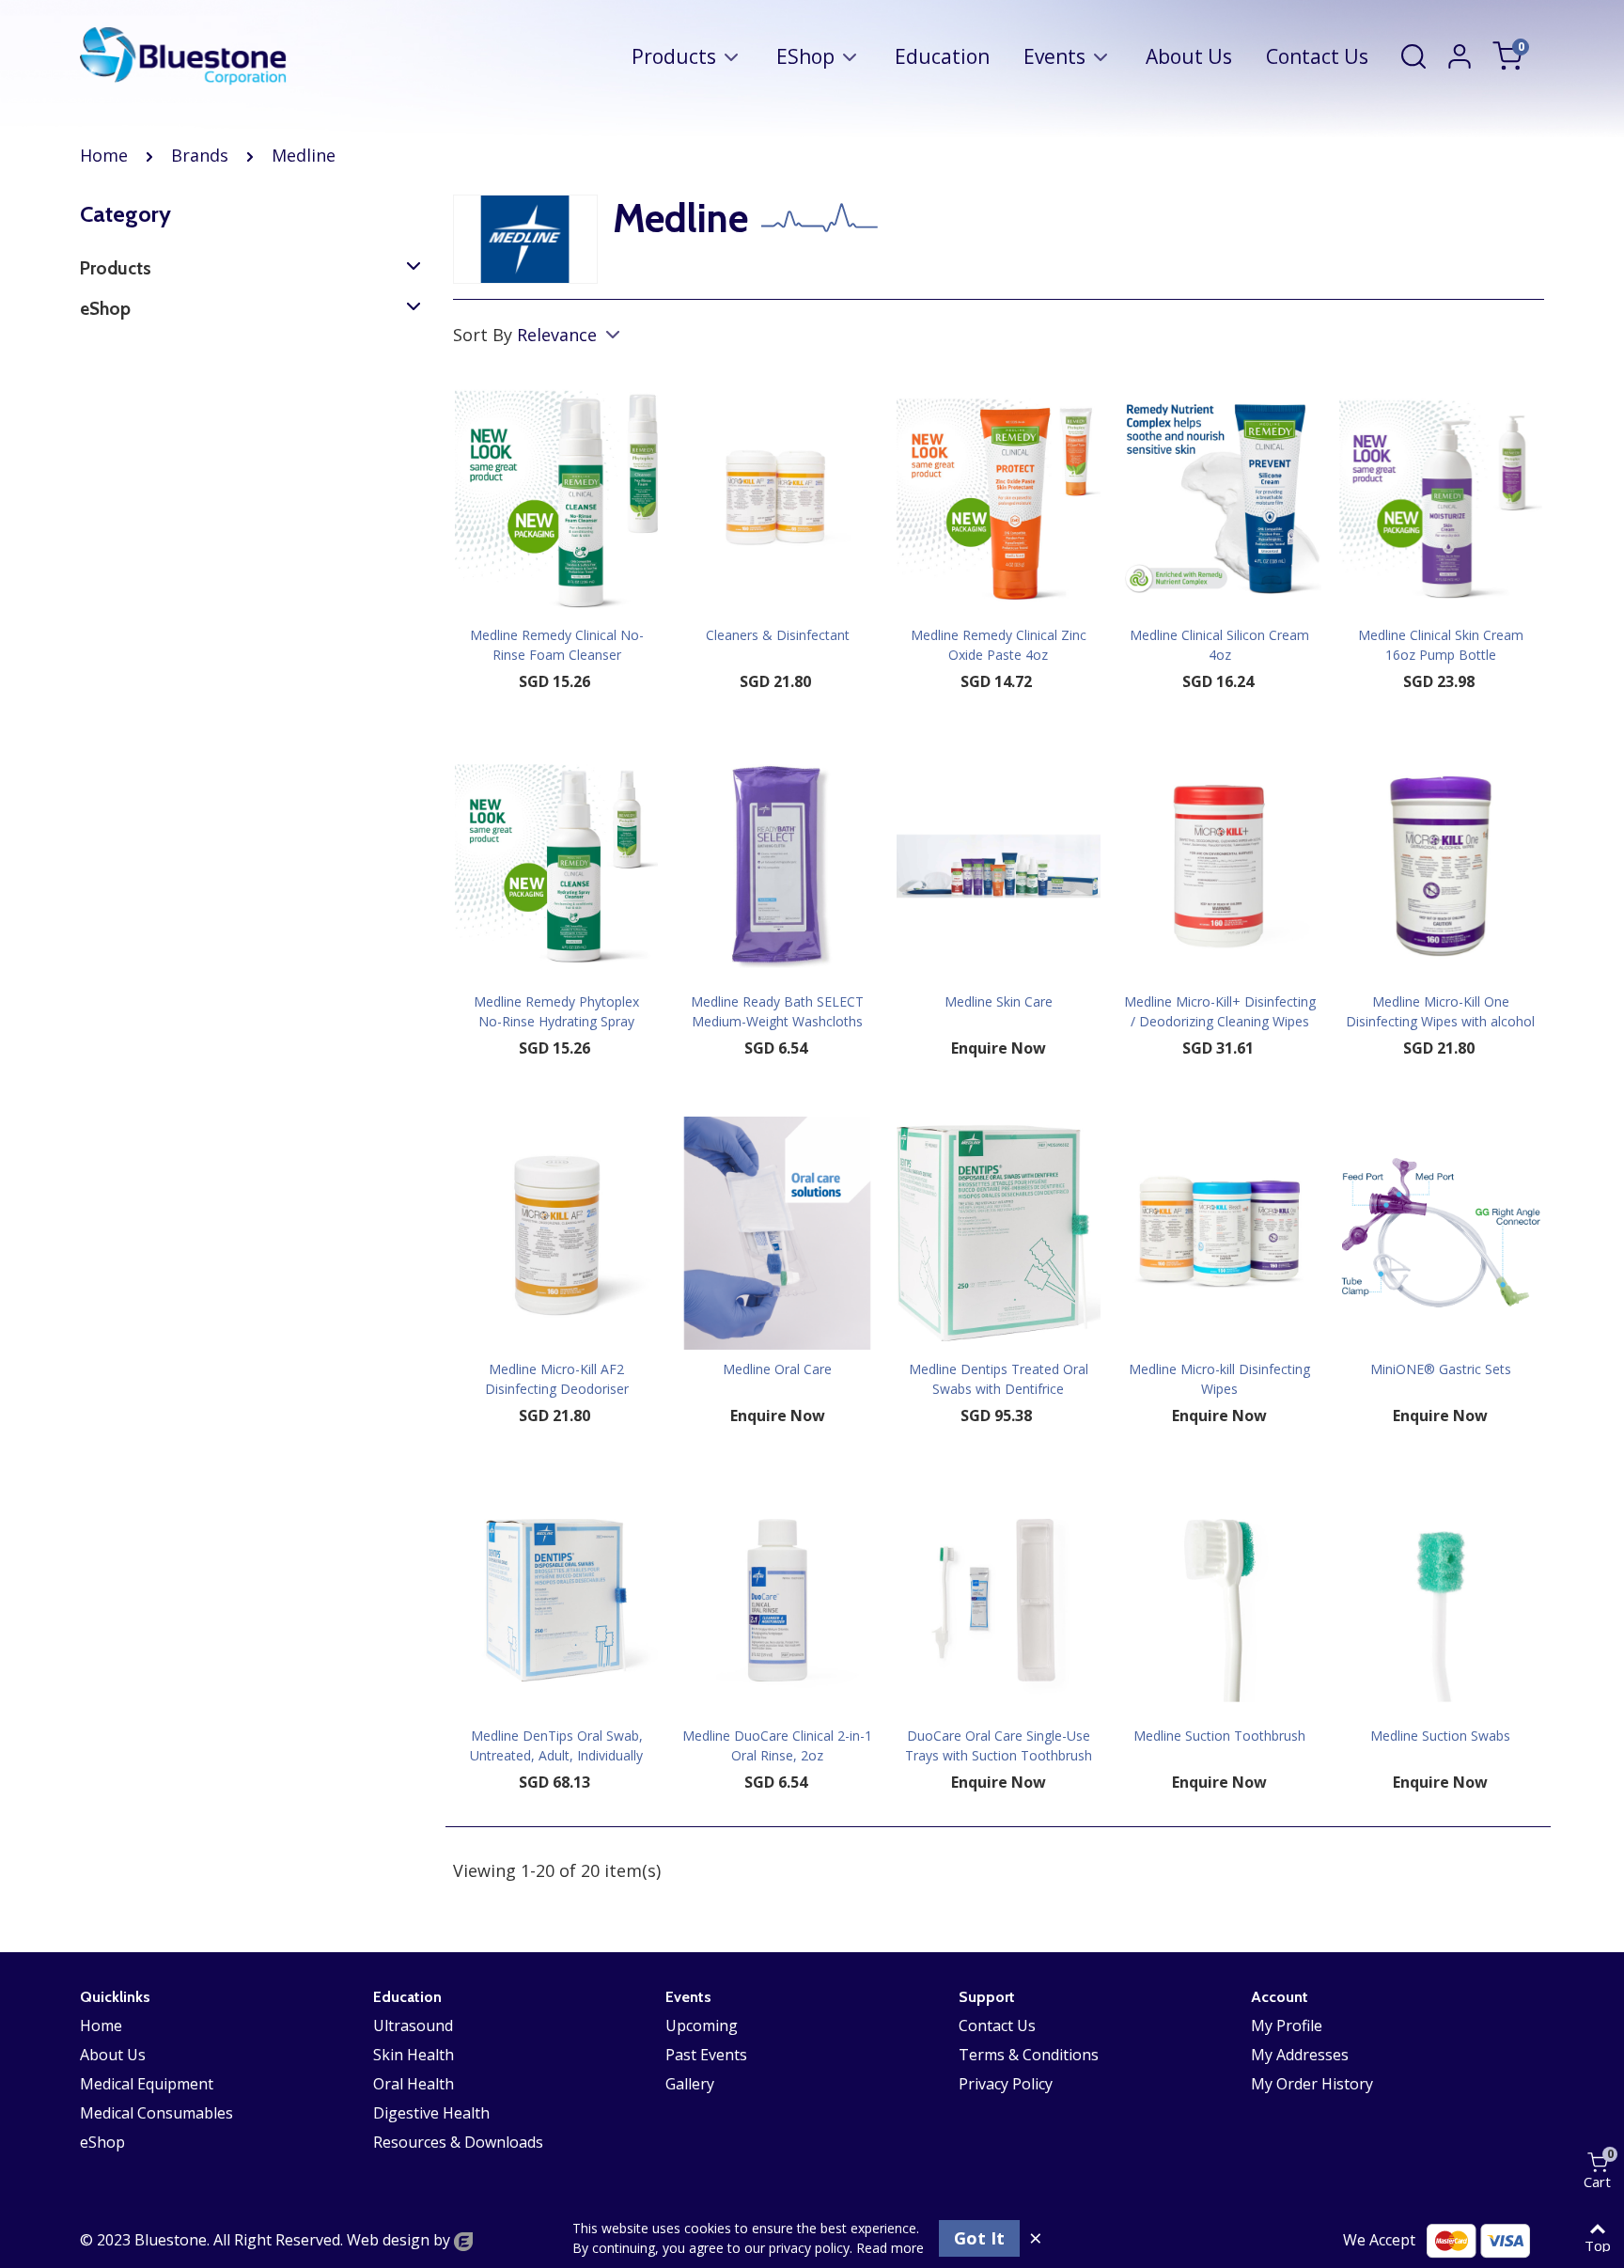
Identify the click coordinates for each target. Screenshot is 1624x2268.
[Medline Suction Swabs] (1441, 1600)
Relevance (559, 335)
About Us (1189, 56)
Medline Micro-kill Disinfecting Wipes (1219, 1379)
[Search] (1413, 55)
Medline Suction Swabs (1440, 1736)
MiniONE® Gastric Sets (1441, 1369)
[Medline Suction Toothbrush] (1220, 1600)
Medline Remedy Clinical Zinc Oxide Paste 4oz (999, 645)
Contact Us (1317, 56)
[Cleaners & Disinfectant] (777, 500)
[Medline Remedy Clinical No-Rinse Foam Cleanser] (556, 500)
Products (674, 56)
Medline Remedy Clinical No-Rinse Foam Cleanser (557, 645)
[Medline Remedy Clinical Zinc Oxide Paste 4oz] (998, 500)
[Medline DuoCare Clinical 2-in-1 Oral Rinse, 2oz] (777, 1600)
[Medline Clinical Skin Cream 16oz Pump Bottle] (1441, 500)
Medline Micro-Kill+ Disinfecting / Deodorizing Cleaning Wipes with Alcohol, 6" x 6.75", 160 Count (1220, 1031)
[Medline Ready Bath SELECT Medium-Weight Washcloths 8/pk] (777, 866)
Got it (979, 2238)
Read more (890, 2248)
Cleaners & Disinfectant (778, 635)
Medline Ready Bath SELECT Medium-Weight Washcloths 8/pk (777, 1021)
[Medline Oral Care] (777, 1233)
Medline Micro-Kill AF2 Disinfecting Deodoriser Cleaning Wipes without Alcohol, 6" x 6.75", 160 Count (557, 1399)
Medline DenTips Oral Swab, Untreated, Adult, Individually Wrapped (556, 1755)
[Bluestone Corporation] (183, 56)
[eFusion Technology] (463, 2240)
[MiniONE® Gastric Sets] (1441, 1233)
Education (942, 56)
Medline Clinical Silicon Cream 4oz (1219, 645)
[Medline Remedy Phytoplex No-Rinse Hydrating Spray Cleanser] (556, 866)
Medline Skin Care (999, 1001)
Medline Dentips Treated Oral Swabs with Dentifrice (999, 1379)
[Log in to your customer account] (1468, 56)
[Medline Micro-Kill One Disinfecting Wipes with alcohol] (1441, 866)
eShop (805, 56)
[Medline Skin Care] (998, 866)
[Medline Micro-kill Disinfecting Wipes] (1220, 1233)
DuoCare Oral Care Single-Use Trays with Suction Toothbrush (999, 1745)
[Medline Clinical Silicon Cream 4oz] (1220, 500)
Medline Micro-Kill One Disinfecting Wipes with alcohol (1440, 1011)
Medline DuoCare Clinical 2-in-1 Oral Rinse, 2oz (777, 1745)
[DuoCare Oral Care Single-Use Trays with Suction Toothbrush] (998, 1600)
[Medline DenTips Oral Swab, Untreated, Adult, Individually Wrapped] (556, 1600)
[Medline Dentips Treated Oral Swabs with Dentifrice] (998, 1233)
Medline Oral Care (777, 1369)
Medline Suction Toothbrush (1219, 1736)
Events (1054, 56)
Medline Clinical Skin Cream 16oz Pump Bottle (1441, 645)
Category (125, 214)
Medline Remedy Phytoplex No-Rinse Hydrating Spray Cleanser (556, 1021)
